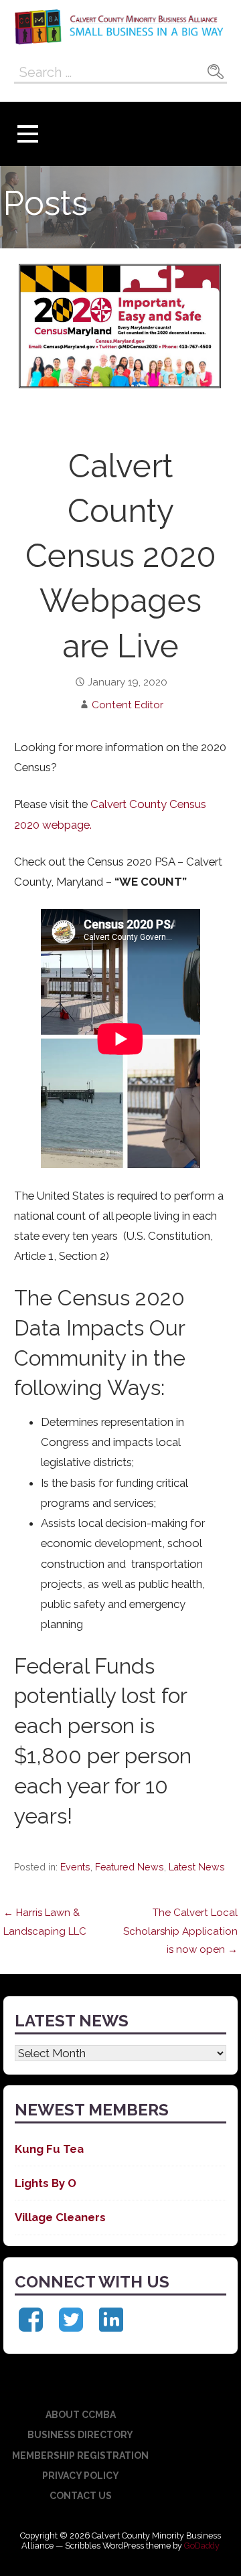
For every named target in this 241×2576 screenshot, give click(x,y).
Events (75, 1867)
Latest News (197, 1867)
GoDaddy (202, 2546)
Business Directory (80, 2435)
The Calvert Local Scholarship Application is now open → (180, 1931)
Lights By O (46, 2183)
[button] (27, 134)
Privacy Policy (81, 2476)
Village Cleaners (60, 2217)
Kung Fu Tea (49, 2149)
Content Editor (128, 705)
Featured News (130, 1867)
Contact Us (81, 2496)
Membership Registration (80, 2456)
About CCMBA (81, 2415)
